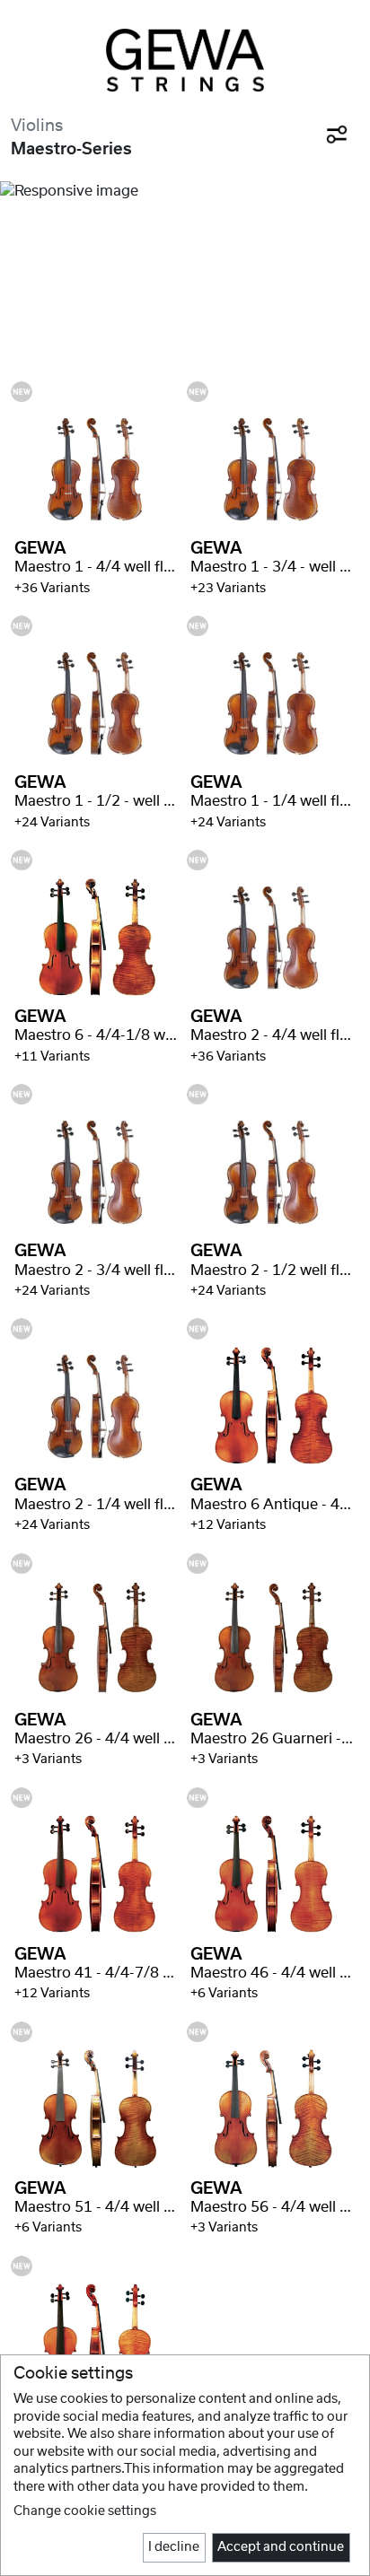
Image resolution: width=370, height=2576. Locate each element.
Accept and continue (281, 2547)
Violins (37, 126)
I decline (174, 2547)
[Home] (185, 60)
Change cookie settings (85, 2511)
